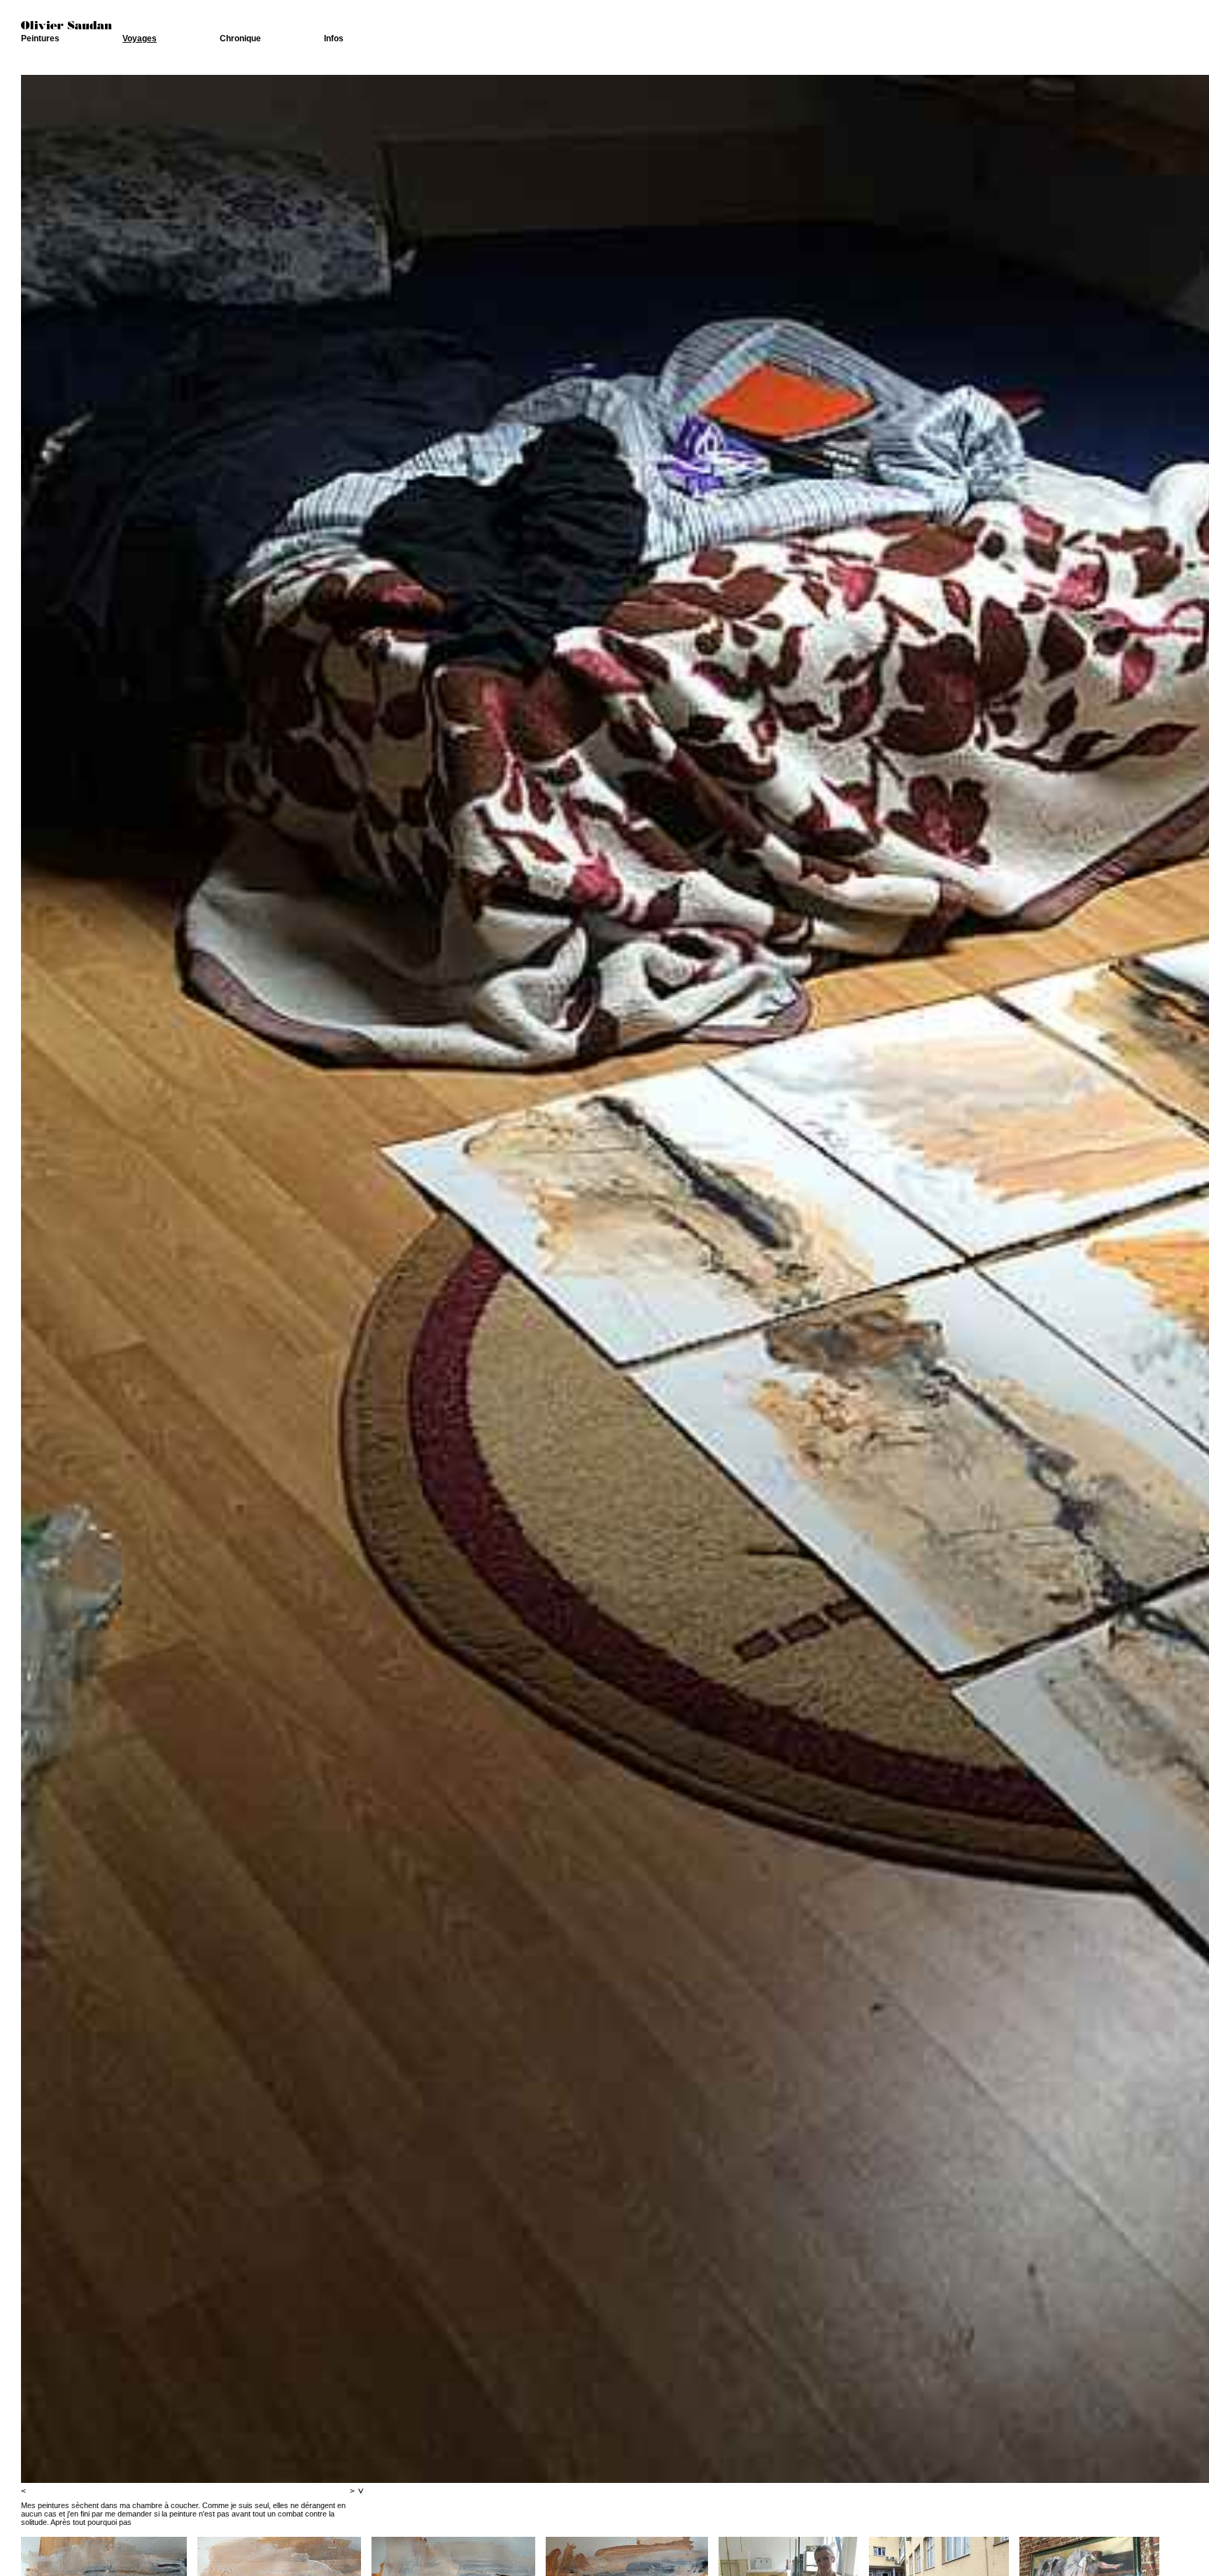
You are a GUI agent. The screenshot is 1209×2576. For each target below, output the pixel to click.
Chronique (240, 38)
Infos (334, 38)
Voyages (140, 38)
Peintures (40, 38)
